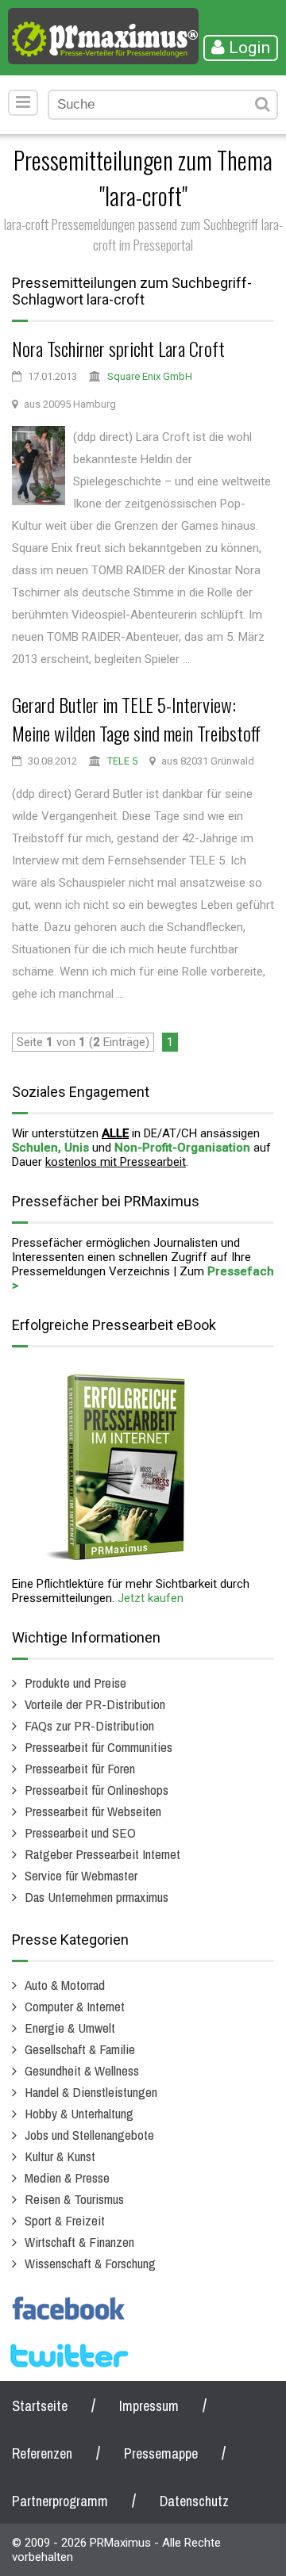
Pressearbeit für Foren (80, 1768)
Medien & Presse (67, 2177)
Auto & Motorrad (65, 1985)
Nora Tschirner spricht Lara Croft (118, 348)
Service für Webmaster (81, 1875)
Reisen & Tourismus (74, 2199)
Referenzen (42, 2453)
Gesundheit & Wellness (82, 2070)
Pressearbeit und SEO (80, 1832)
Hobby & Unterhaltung (79, 2113)
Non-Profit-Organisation (182, 1148)
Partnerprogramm (60, 2501)
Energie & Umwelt (70, 2028)
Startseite (40, 2406)
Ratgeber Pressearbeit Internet (102, 1854)
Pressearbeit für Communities (99, 1747)
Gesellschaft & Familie (80, 2049)
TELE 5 (122, 761)
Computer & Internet (75, 2006)
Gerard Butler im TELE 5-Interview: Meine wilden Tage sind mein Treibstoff (136, 719)
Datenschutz (194, 2501)
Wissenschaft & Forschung (90, 2263)
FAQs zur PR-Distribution (89, 1725)
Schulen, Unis (50, 1148)
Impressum (149, 2406)
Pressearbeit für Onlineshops (97, 1790)
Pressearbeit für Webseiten (93, 1811)
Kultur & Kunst (60, 2156)
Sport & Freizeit (65, 2220)
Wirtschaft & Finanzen (79, 2242)
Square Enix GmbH (150, 376)
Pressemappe (161, 2453)
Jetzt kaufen (151, 1598)
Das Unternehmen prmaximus (97, 1897)
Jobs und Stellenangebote (89, 2135)
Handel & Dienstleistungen (91, 2092)
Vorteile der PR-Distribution (95, 1704)
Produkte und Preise (75, 1683)
